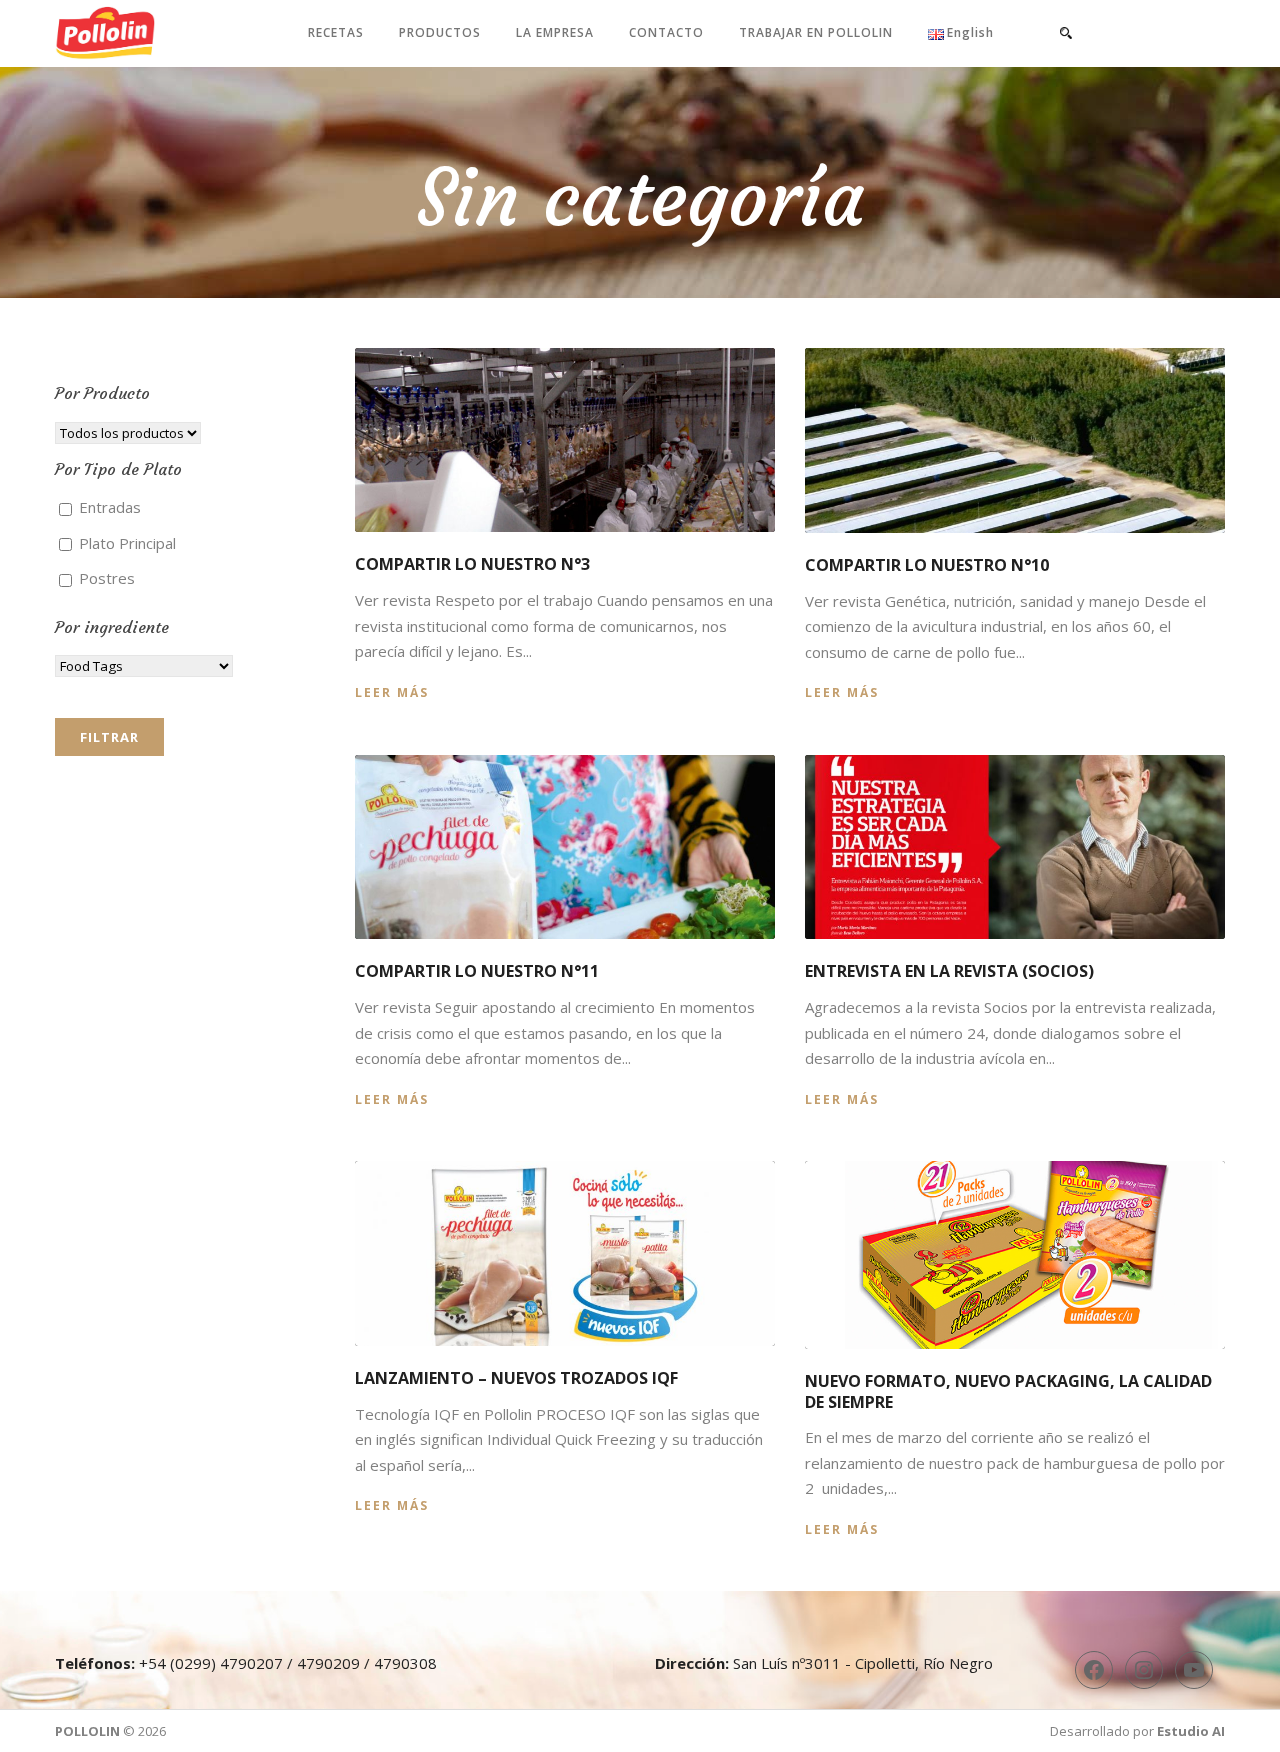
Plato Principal (125, 543)
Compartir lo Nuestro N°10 (927, 565)
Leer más (392, 692)
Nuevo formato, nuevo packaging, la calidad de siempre (1008, 1391)
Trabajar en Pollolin (816, 32)
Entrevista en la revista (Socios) (949, 971)
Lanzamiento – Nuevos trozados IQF (516, 1378)
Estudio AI (1191, 1731)
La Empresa (555, 32)
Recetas (336, 32)
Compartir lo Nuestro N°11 (477, 971)
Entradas (108, 507)
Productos (440, 32)
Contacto (666, 32)
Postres (105, 578)
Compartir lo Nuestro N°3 (472, 564)
